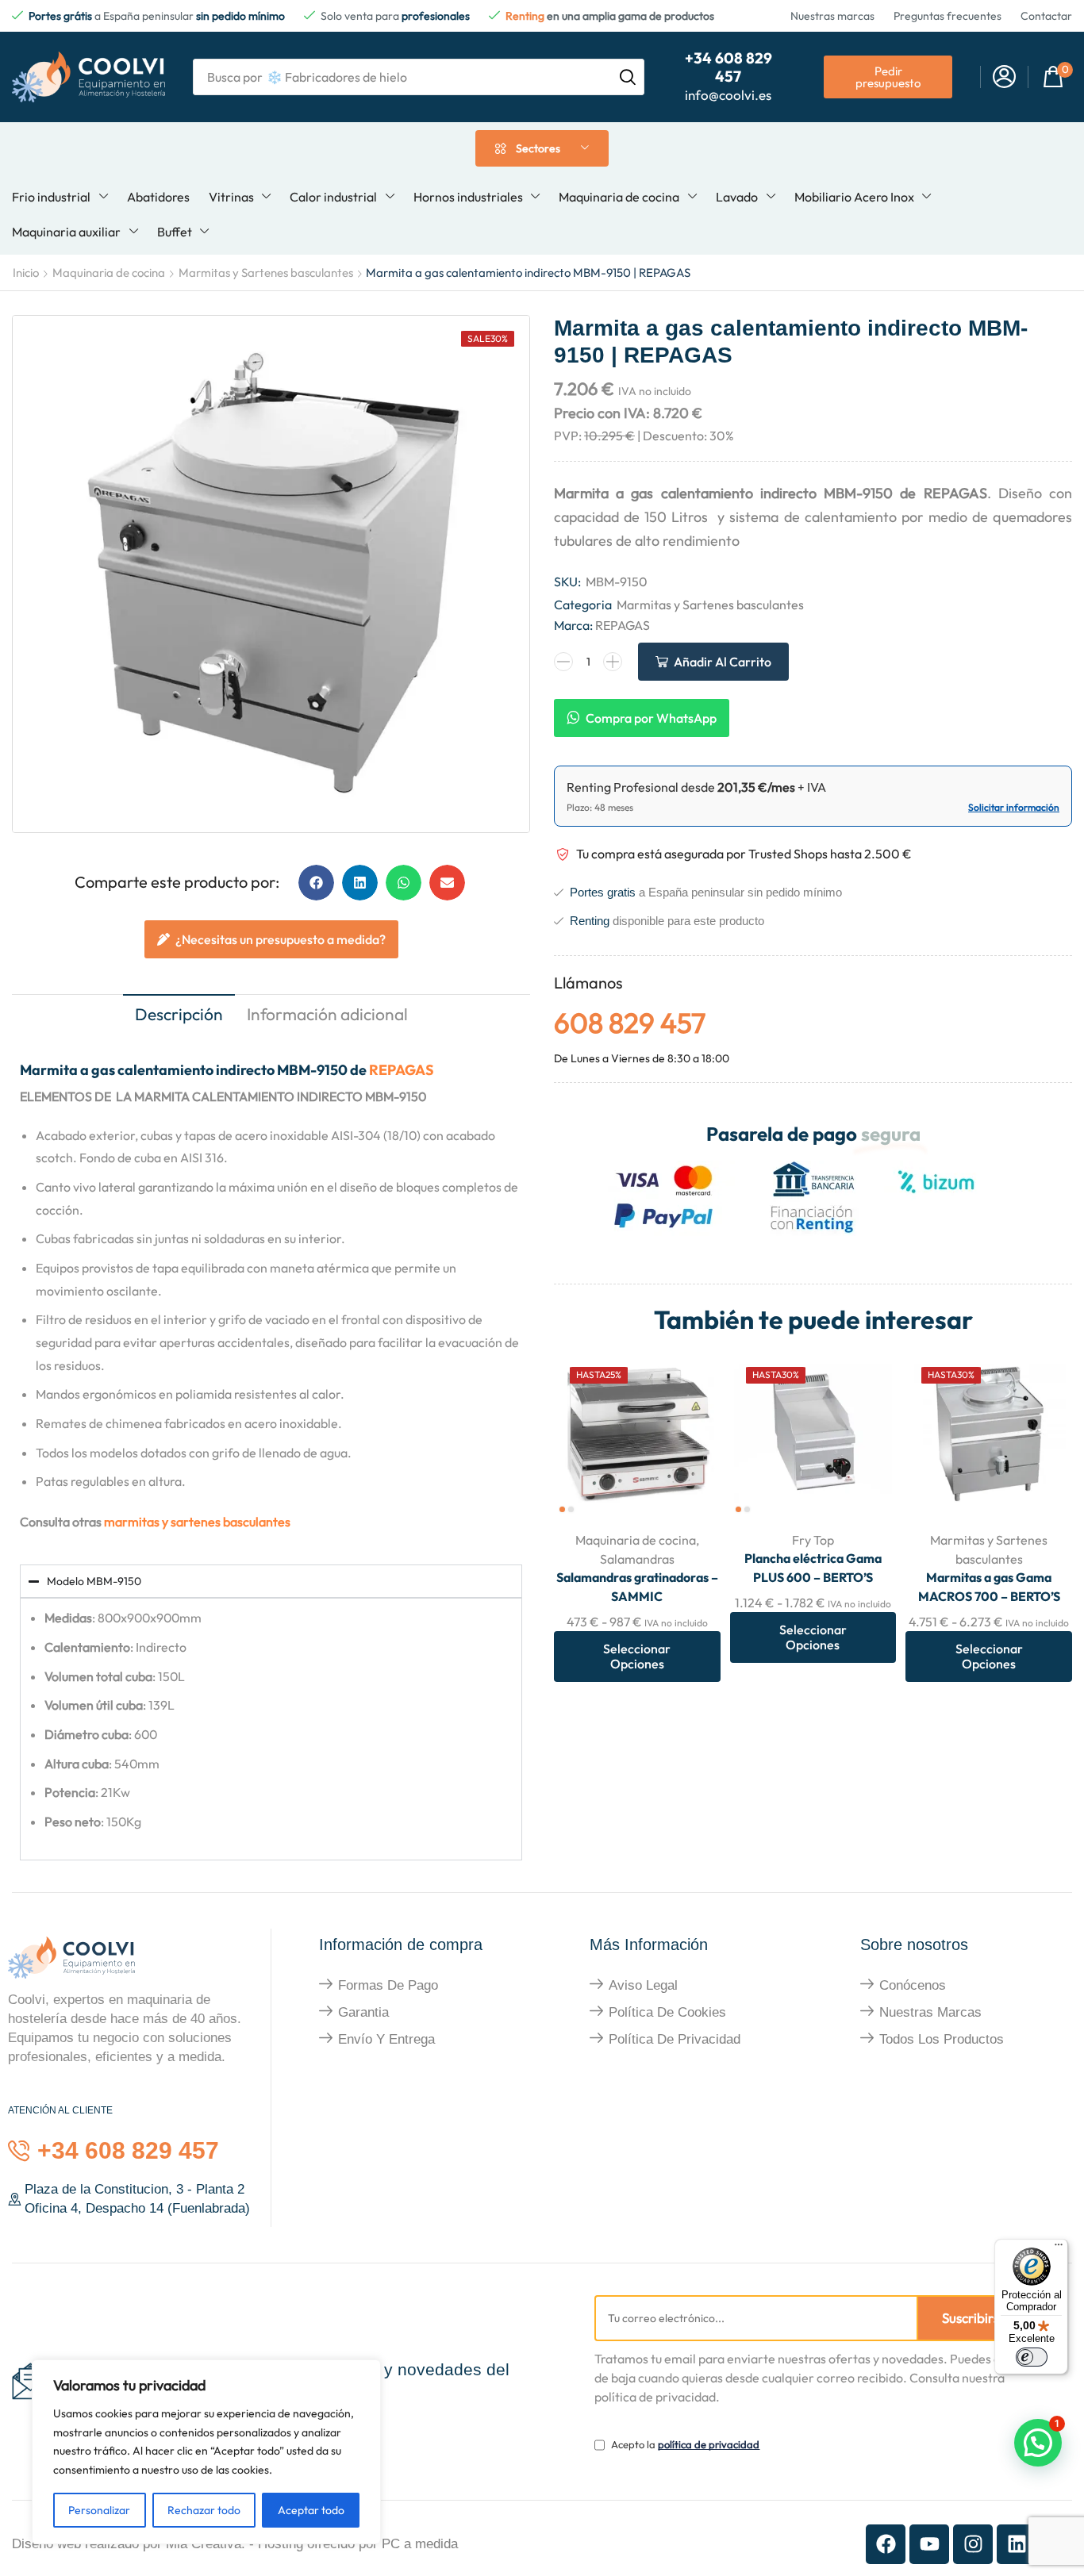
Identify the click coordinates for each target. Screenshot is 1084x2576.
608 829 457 (630, 1023)
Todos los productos (942, 2039)
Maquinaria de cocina (109, 273)
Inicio (26, 273)
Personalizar (99, 2510)
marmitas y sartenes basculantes (197, 1522)
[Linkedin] (1017, 2544)
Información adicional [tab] (327, 1014)
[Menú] (1059, 2248)
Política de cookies (667, 2012)
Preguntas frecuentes (948, 16)
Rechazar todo (204, 2510)
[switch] (1032, 2357)
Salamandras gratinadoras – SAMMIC (637, 1587)
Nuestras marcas (832, 16)
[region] (206, 2452)
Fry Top (813, 1540)
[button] (1004, 77)
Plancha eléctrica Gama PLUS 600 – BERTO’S (813, 1568)
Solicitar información (1014, 807)
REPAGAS (401, 1070)
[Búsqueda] (628, 77)
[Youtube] (929, 2544)
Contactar (1046, 16)
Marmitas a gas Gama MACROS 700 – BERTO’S (989, 1587)
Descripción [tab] (179, 1014)
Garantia (363, 2012)
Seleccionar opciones (690, 1485)
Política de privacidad (675, 2039)
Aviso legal (643, 1985)
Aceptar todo (311, 2510)
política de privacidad (709, 2444)
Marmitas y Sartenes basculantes (266, 273)
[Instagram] (973, 2544)
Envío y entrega (386, 2039)
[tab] (179, 1016)
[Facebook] (886, 2544)
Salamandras (637, 1559)
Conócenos (913, 1985)
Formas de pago (388, 1985)
